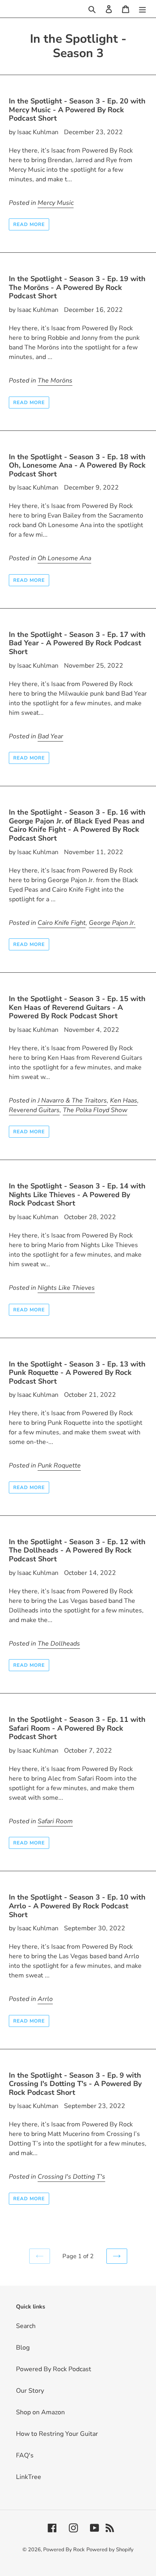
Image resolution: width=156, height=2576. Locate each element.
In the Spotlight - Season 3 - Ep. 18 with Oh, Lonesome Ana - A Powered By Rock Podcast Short (77, 465)
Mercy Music (56, 203)
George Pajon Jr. (112, 923)
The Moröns (55, 381)
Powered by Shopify (110, 2550)
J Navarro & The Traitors (72, 1101)
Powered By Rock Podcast (54, 2369)
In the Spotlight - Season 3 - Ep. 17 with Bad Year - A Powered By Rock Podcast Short (77, 643)
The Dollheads (59, 1644)
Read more (29, 224)
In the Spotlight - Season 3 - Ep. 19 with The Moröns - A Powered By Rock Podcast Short (77, 287)
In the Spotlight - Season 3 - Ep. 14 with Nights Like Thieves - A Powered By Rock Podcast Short (77, 1195)
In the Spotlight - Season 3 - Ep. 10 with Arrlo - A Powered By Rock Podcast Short (77, 1906)
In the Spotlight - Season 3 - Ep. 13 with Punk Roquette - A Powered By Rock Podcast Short (77, 1373)
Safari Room (55, 1821)
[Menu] (142, 9)
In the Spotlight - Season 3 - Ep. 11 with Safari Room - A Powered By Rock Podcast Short (77, 1728)
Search (26, 2326)
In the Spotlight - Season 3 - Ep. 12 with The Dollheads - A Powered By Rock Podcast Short (77, 1550)
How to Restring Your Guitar (57, 2434)
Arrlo (45, 1999)
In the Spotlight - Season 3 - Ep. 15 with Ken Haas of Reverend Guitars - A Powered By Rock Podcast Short (77, 1007)
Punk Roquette (59, 1465)
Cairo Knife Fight (62, 923)
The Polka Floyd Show (95, 1110)
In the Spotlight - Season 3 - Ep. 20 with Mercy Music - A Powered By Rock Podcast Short (77, 110)
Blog (23, 2348)
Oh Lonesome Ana (64, 558)
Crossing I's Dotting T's (71, 2177)
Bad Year (50, 736)
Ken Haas (124, 1101)
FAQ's (25, 2455)
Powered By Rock (64, 2550)
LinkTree (29, 2477)
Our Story (30, 2391)
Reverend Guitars (34, 1110)
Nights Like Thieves (66, 1288)
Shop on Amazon (40, 2412)
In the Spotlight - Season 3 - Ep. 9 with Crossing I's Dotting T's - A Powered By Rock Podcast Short (75, 2084)
